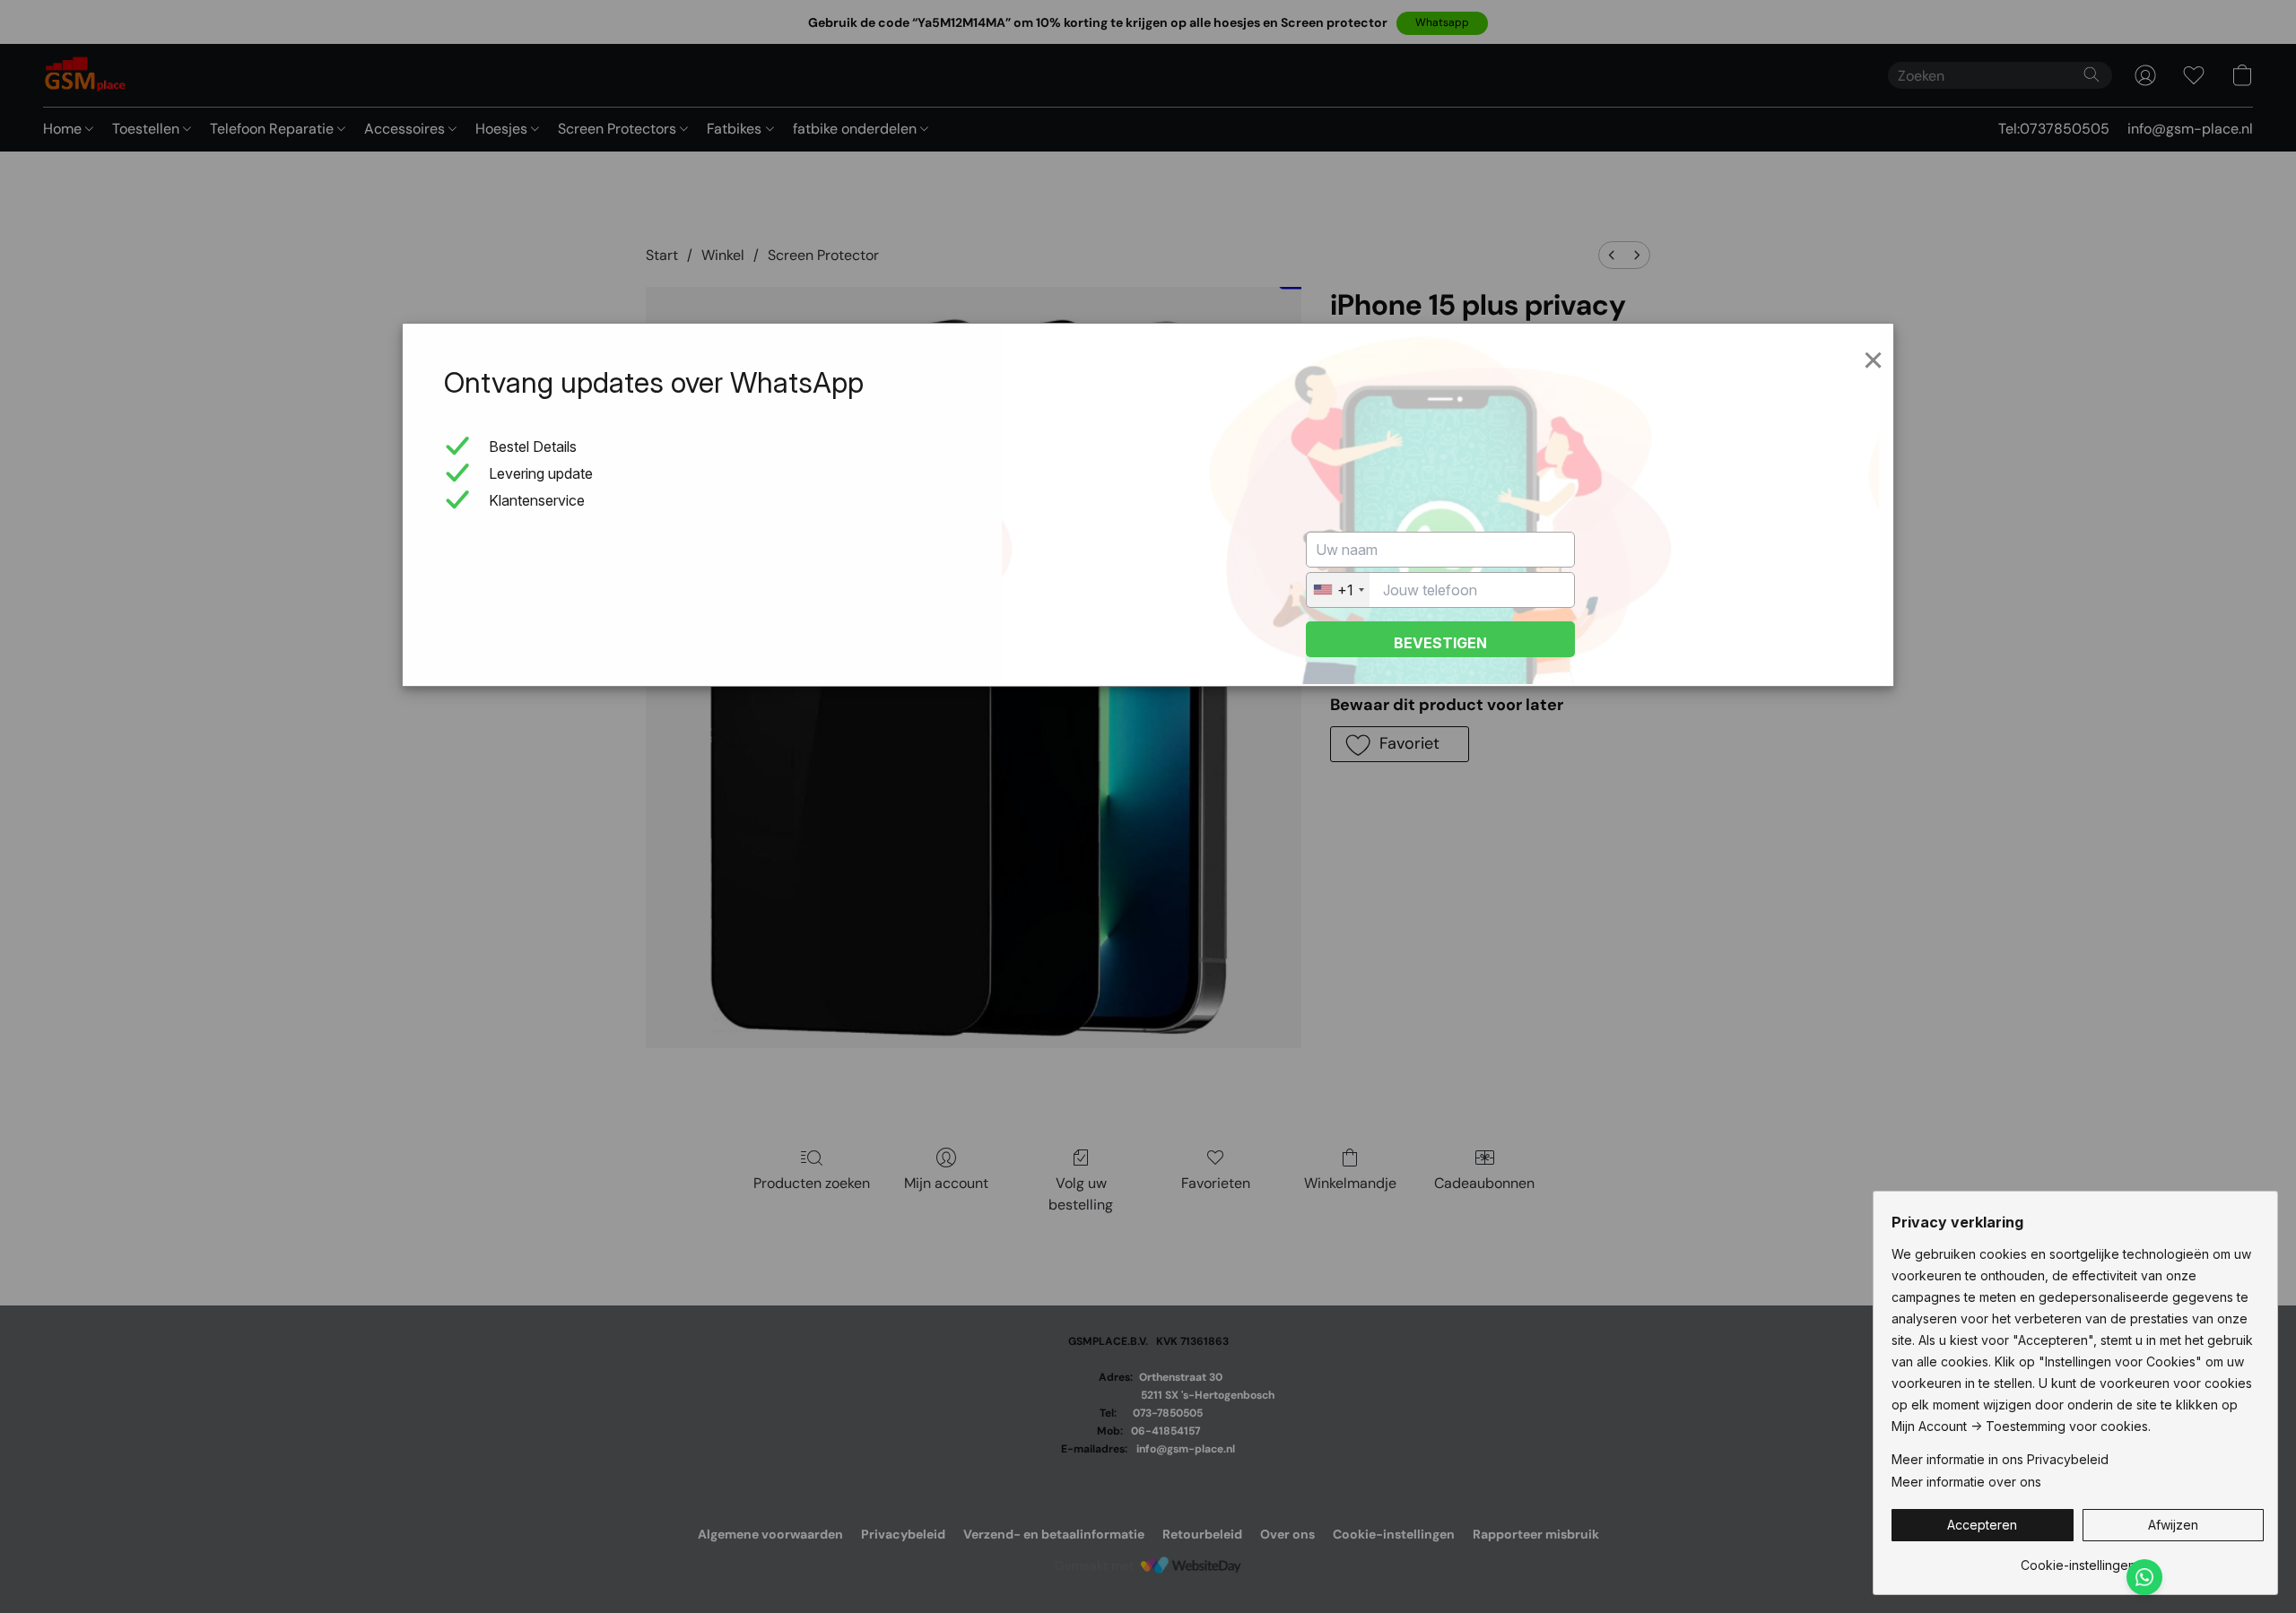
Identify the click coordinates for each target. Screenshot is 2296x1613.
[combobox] (1338, 590)
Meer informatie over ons (1966, 1482)
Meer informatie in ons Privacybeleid (2000, 1459)
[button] (1983, 1525)
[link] (2078, 1559)
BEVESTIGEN (1440, 643)
